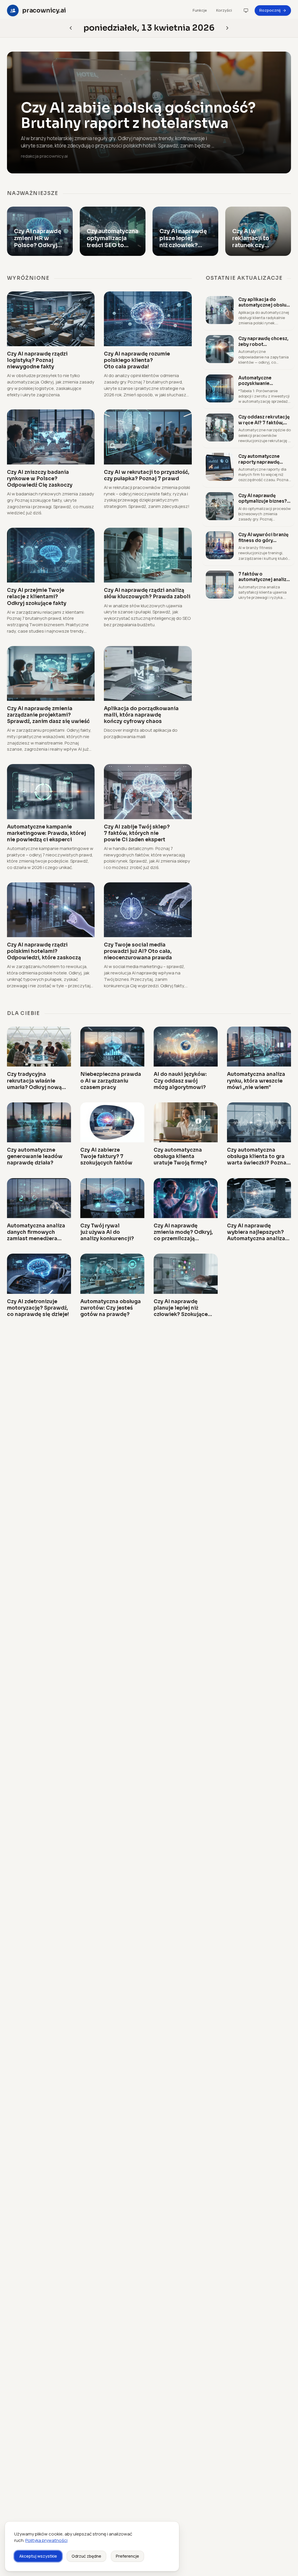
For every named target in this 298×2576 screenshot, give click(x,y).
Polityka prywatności (46, 2540)
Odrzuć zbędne (86, 2556)
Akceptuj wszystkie (38, 2556)
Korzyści (224, 10)
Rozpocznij (270, 10)
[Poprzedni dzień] (227, 28)
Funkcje (200, 10)
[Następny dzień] (71, 28)
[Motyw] (246, 10)
